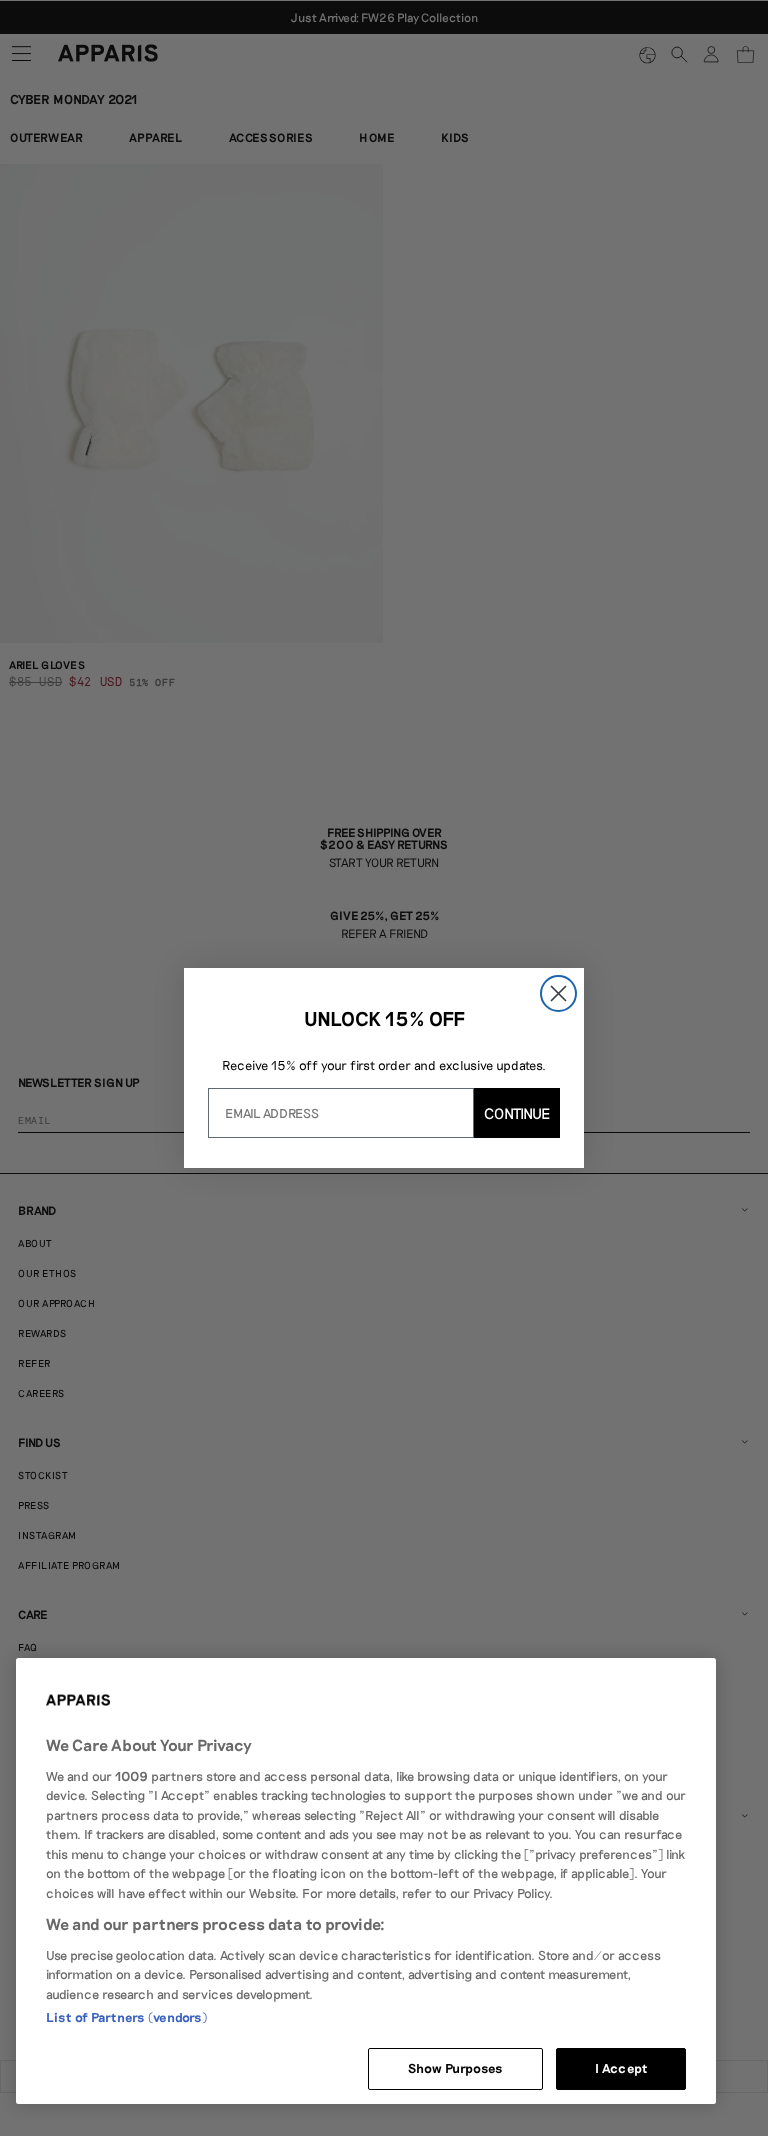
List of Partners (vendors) (126, 2017)
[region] (366, 1881)
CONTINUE (517, 1113)
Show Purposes (456, 2068)
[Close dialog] (558, 993)
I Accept (621, 2068)
